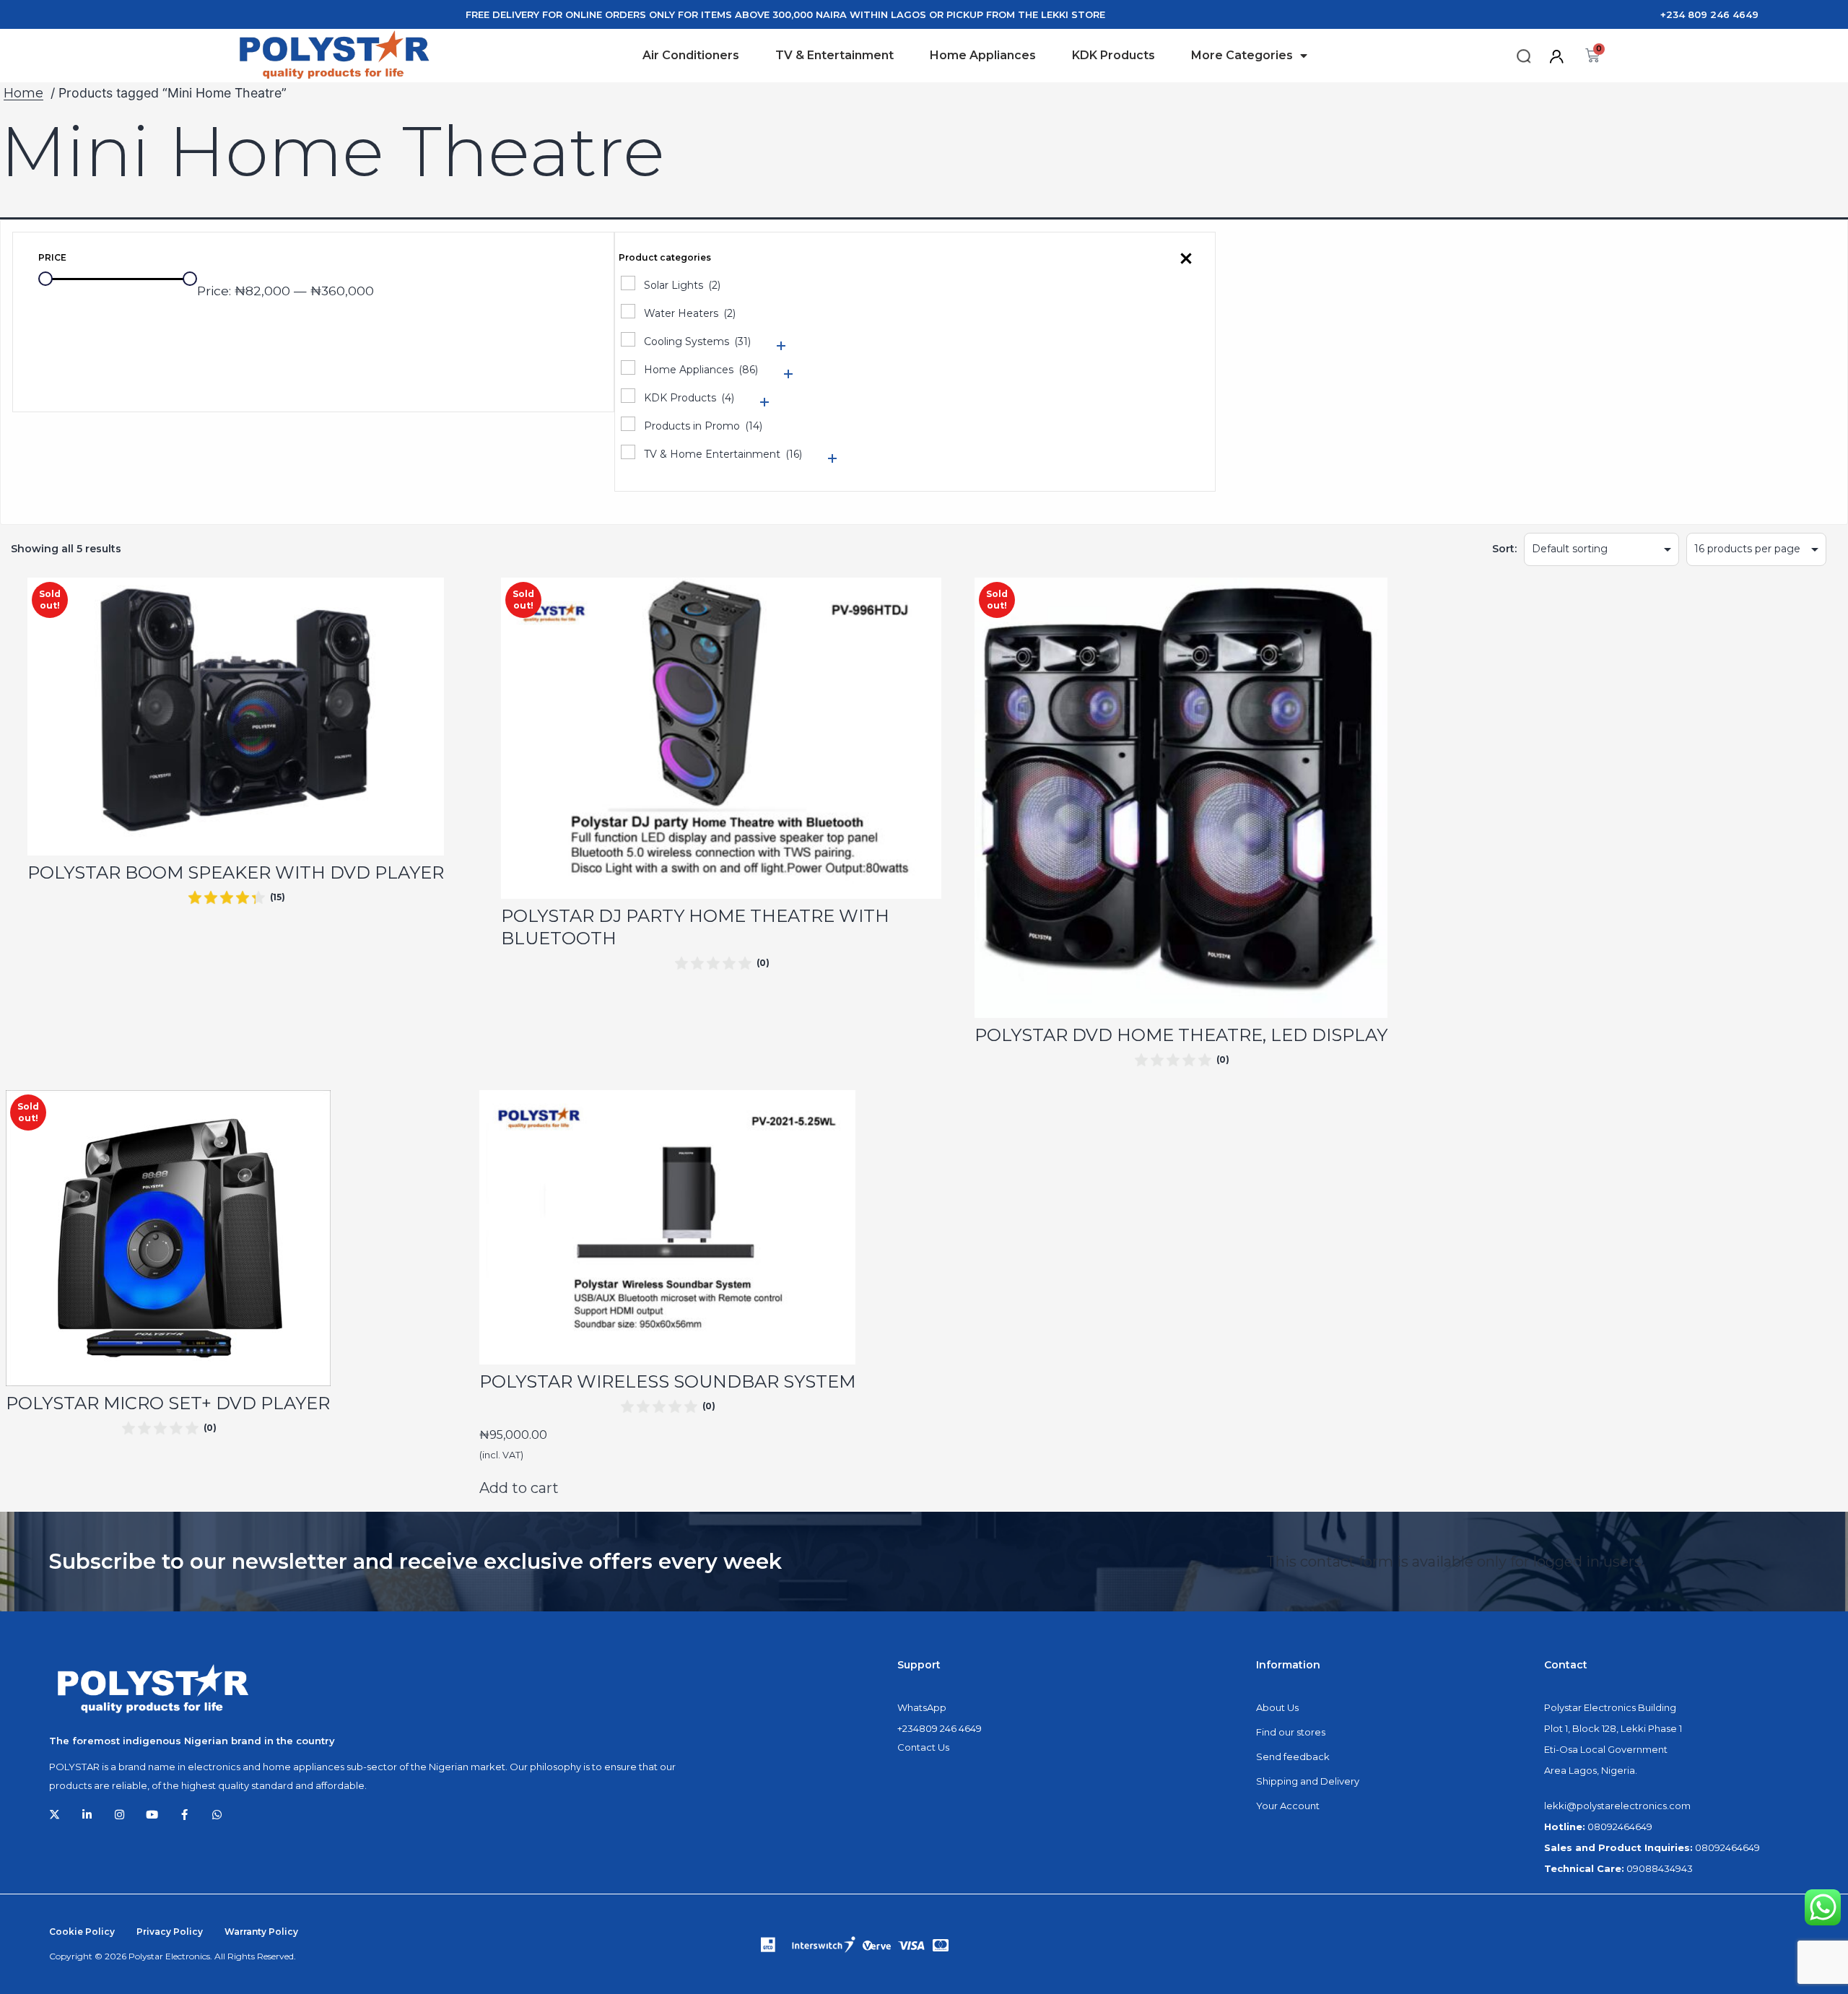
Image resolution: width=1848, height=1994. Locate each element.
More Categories (1242, 55)
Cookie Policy (82, 1932)
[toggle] (1186, 258)
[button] (1524, 57)
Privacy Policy (170, 1932)
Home (23, 93)
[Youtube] (152, 1815)
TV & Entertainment (834, 55)
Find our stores (1291, 1732)
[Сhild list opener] (781, 346)
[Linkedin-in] (87, 1815)
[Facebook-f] (184, 1815)
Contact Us (923, 1747)
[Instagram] (119, 1815)
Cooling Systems (697, 341)
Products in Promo (703, 426)
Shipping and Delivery (1308, 1781)
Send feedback (1293, 1756)
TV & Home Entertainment (723, 454)
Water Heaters (690, 313)
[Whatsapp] (217, 1815)
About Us (1277, 1707)
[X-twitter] (55, 1815)
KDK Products (1113, 55)
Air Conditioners (691, 55)
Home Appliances (983, 55)
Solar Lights (682, 285)
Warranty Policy (261, 1932)
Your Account (1288, 1806)
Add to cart (519, 1488)
